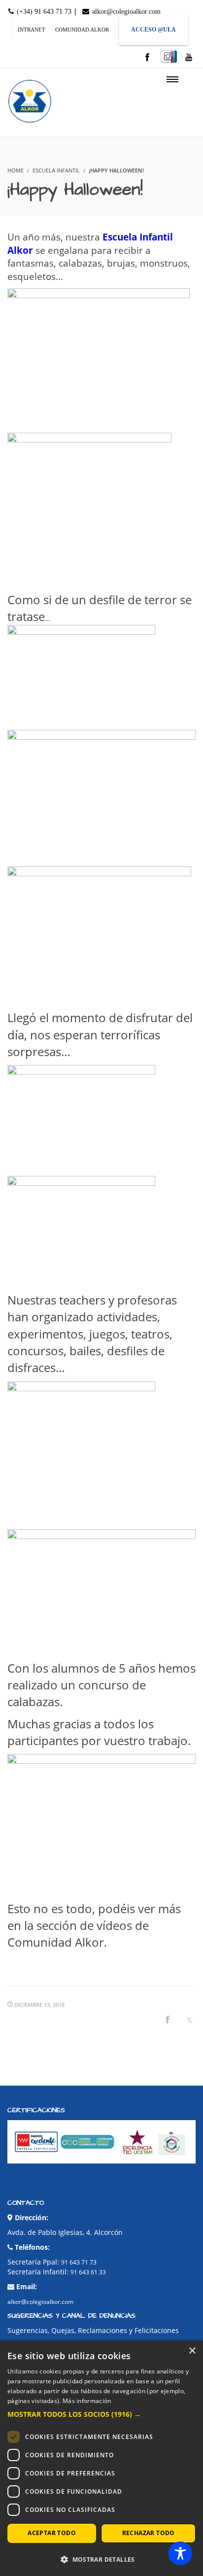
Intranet (32, 30)
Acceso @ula (153, 30)
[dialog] (101, 2458)
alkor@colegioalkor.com (125, 12)
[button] (101, 2414)
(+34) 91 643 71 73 (43, 12)
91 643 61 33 (88, 2272)
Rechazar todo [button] (149, 2533)
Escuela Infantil (56, 170)
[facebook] (147, 58)
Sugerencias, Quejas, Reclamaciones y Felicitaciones (93, 2330)
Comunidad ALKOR (82, 30)
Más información (87, 2401)
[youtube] (189, 58)
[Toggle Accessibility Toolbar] (180, 2553)
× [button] (192, 2351)
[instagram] (169, 57)
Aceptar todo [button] (52, 2533)
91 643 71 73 (79, 2262)
